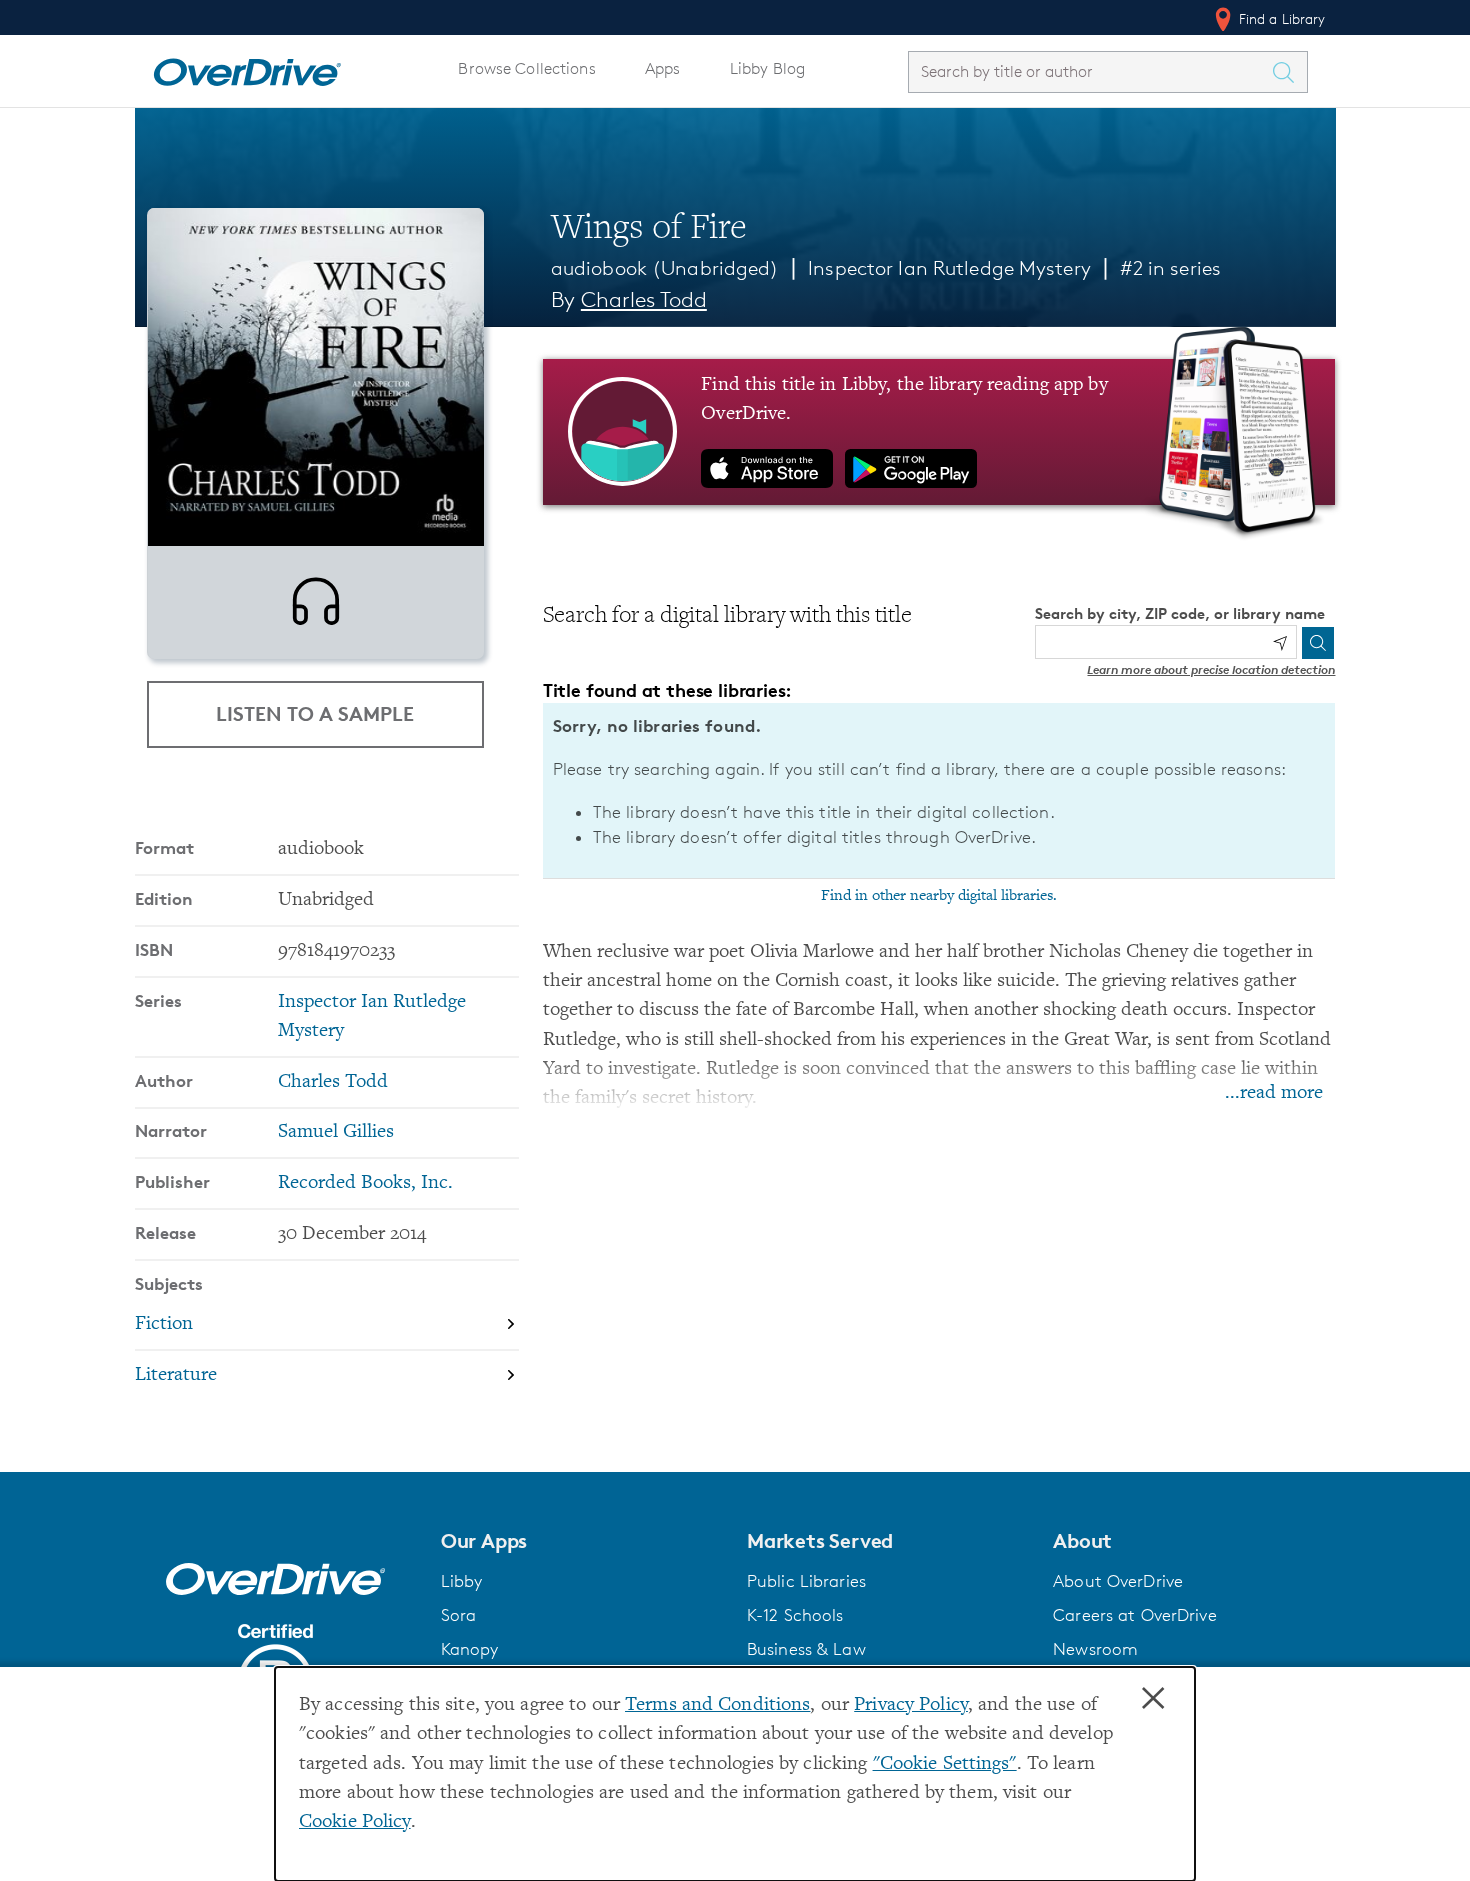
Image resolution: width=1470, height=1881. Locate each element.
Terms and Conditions (717, 1705)
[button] (582, 1541)
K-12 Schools (795, 1615)
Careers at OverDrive (1134, 1615)
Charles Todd (644, 299)
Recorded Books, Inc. (365, 1183)
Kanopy (470, 1649)
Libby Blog (767, 68)
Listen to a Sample (315, 713)
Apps (663, 68)
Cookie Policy (355, 1822)
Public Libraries (806, 1581)
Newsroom (1095, 1649)
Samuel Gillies (336, 1132)
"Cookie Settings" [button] (945, 1764)
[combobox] (1090, 71)
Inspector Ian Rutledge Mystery (949, 268)
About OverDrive (1118, 1581)
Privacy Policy (911, 1705)
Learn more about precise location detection (1211, 669)
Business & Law (806, 1649)
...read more (1274, 1093)
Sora (459, 1615)
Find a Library (1280, 18)
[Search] (1318, 643)
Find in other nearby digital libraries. (939, 896)
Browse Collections (526, 68)
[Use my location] (1280, 643)
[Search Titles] (1289, 72)
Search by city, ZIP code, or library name (1180, 613)
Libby (462, 1581)
